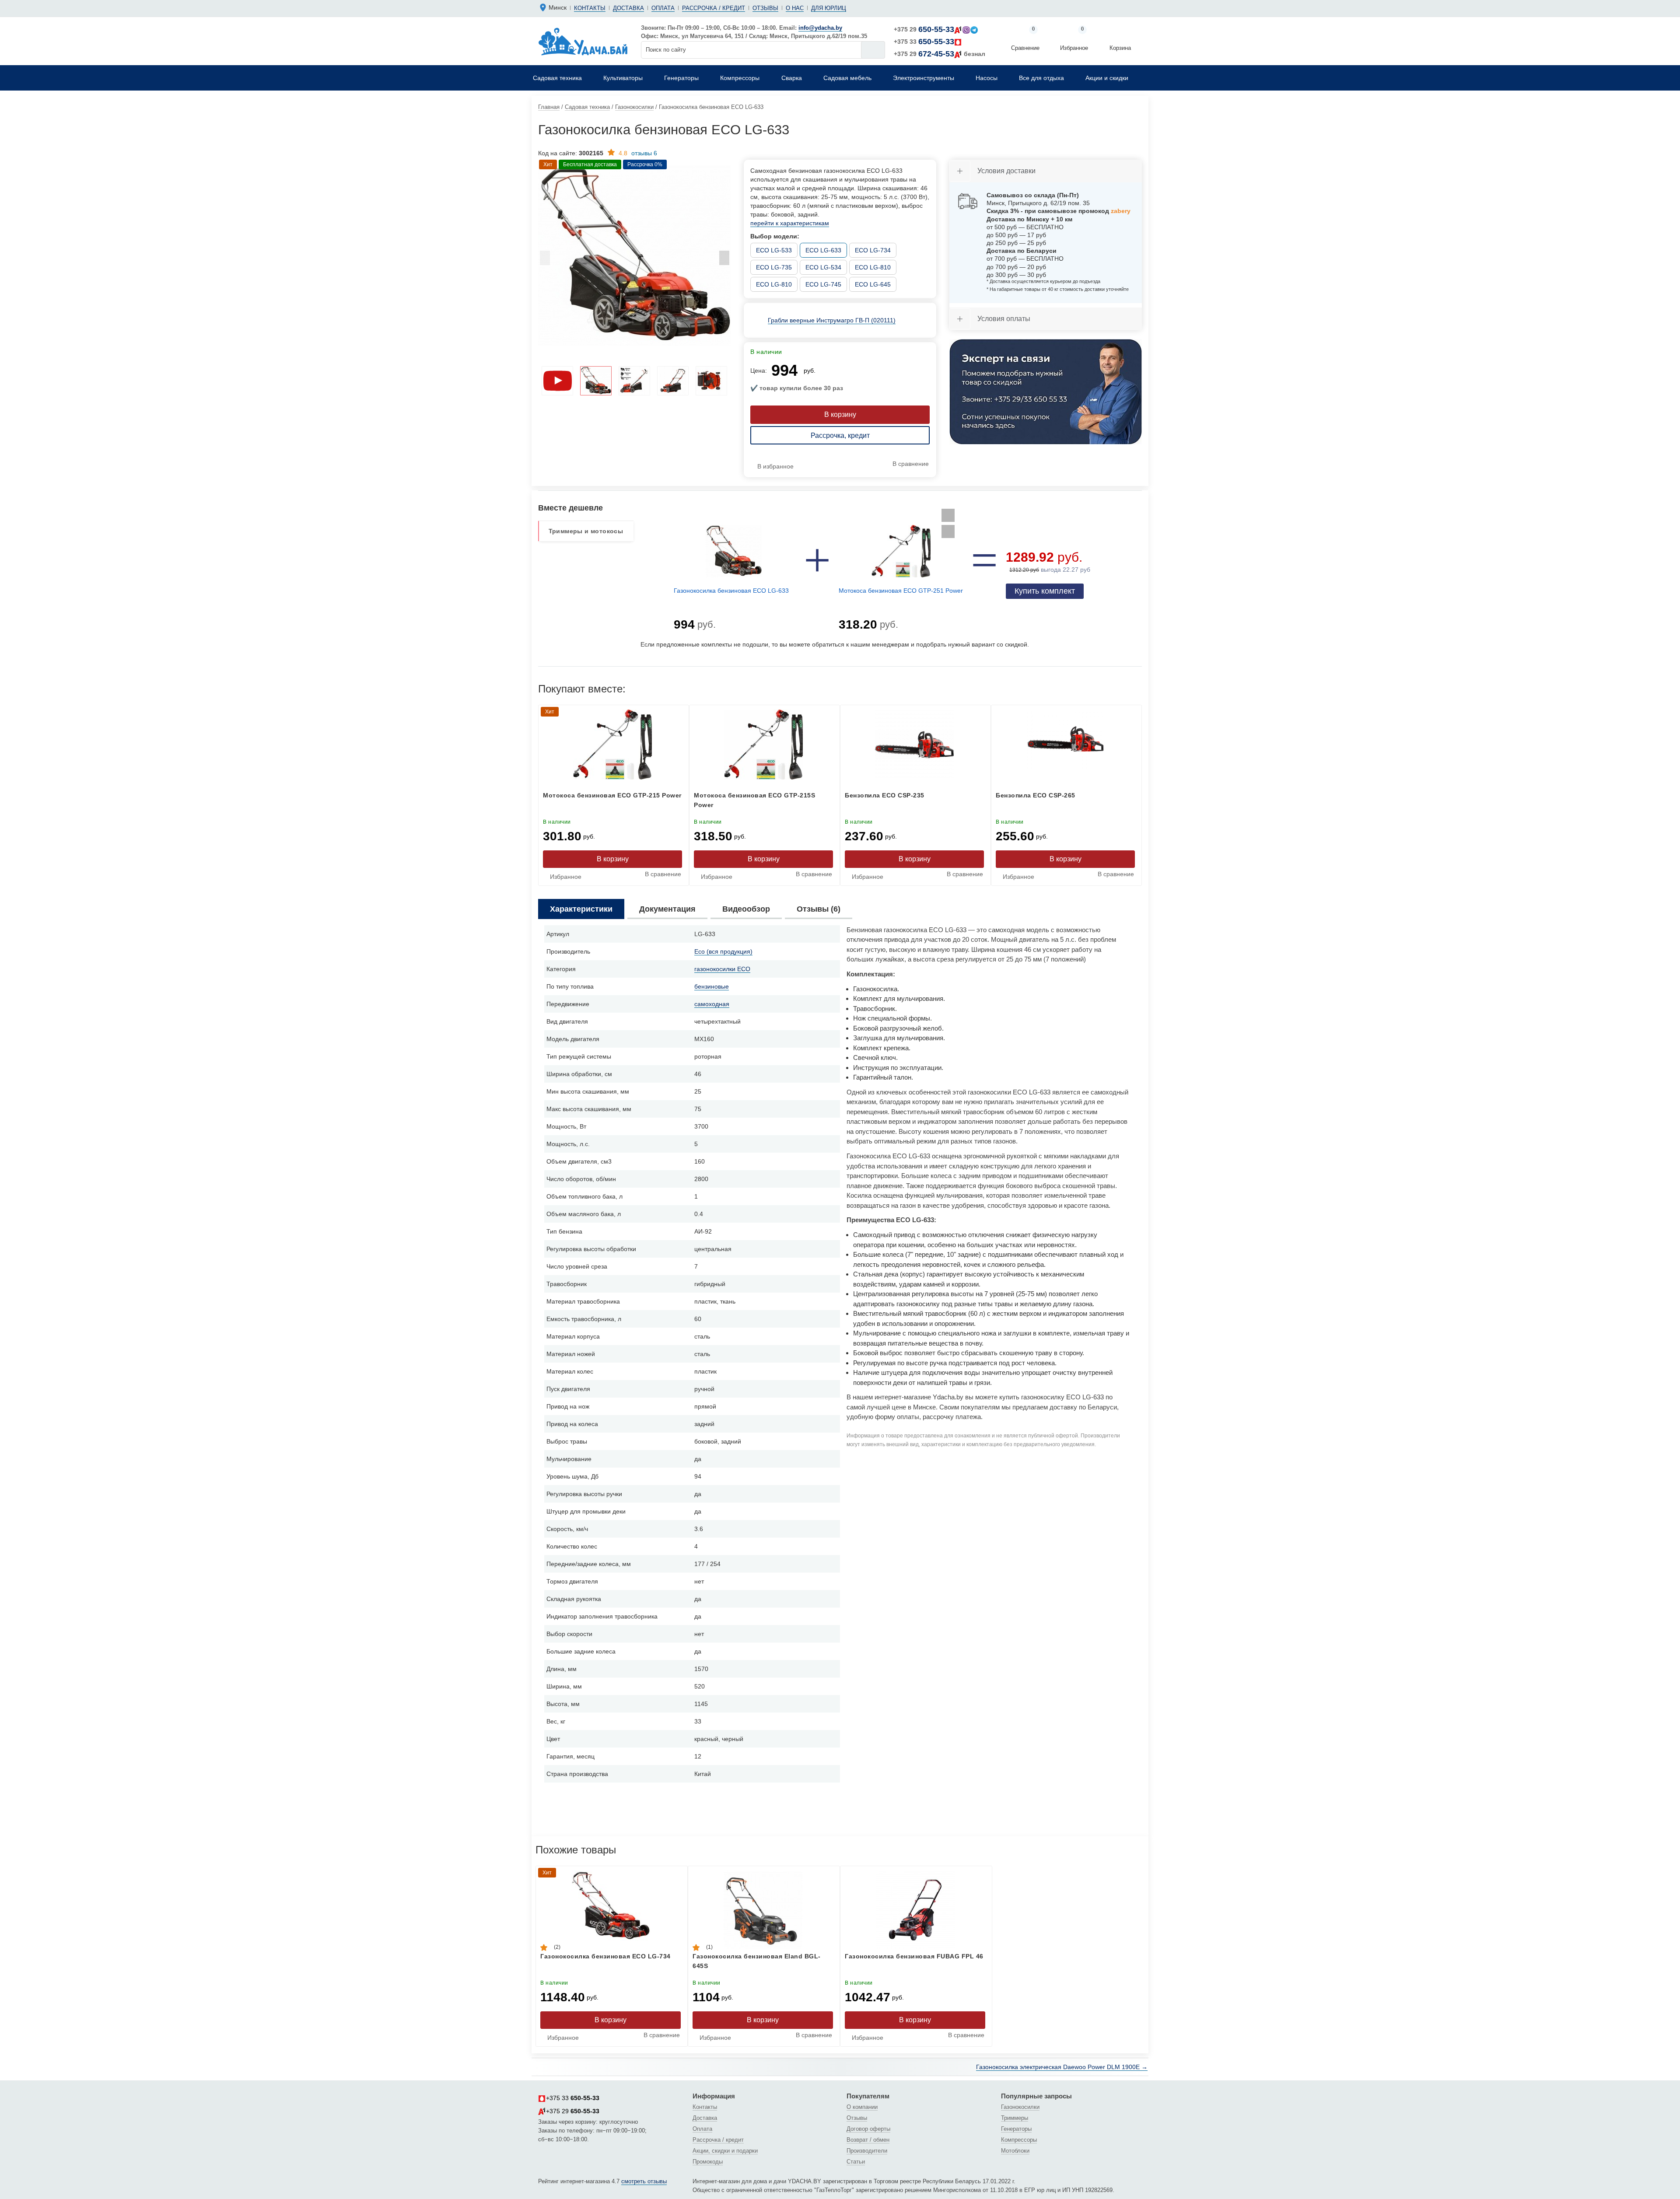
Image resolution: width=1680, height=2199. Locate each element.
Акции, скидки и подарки (725, 2151)
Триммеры (1015, 2118)
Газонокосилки (1020, 2107)
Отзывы (765, 8)
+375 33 (924, 42)
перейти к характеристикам (790, 223)
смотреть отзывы (644, 2181)
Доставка (628, 8)
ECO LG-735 (774, 267)
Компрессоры (1019, 2140)
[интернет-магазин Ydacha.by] (583, 41)
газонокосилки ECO (722, 969)
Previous (545, 260)
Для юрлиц (829, 8)
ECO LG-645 (873, 284)
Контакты (590, 8)
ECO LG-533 (774, 250)
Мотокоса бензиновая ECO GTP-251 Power (901, 591)
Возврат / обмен (868, 2140)
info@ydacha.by (820, 28)
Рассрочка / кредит (714, 8)
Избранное (1074, 39)
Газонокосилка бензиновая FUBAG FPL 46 (914, 1956)
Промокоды (708, 2162)
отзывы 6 (638, 153)
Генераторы (1016, 2129)
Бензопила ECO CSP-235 (885, 795)
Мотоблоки (1015, 2151)
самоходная (712, 1004)
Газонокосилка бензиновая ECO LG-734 (605, 1956)
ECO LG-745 (823, 284)
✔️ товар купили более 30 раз (797, 388)
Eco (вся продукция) (723, 951)
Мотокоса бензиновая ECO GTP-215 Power (612, 795)
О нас (795, 8)
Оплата (663, 8)
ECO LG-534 (823, 267)
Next (724, 260)
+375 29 (924, 29)
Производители (867, 2151)
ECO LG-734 (873, 250)
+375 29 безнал (940, 54)
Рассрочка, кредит (840, 435)
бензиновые (712, 986)
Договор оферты (868, 2129)
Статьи (856, 2162)
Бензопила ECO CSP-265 (1036, 795)
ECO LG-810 (873, 267)
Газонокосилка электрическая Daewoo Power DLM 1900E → (1062, 2067)
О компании (862, 2107)
